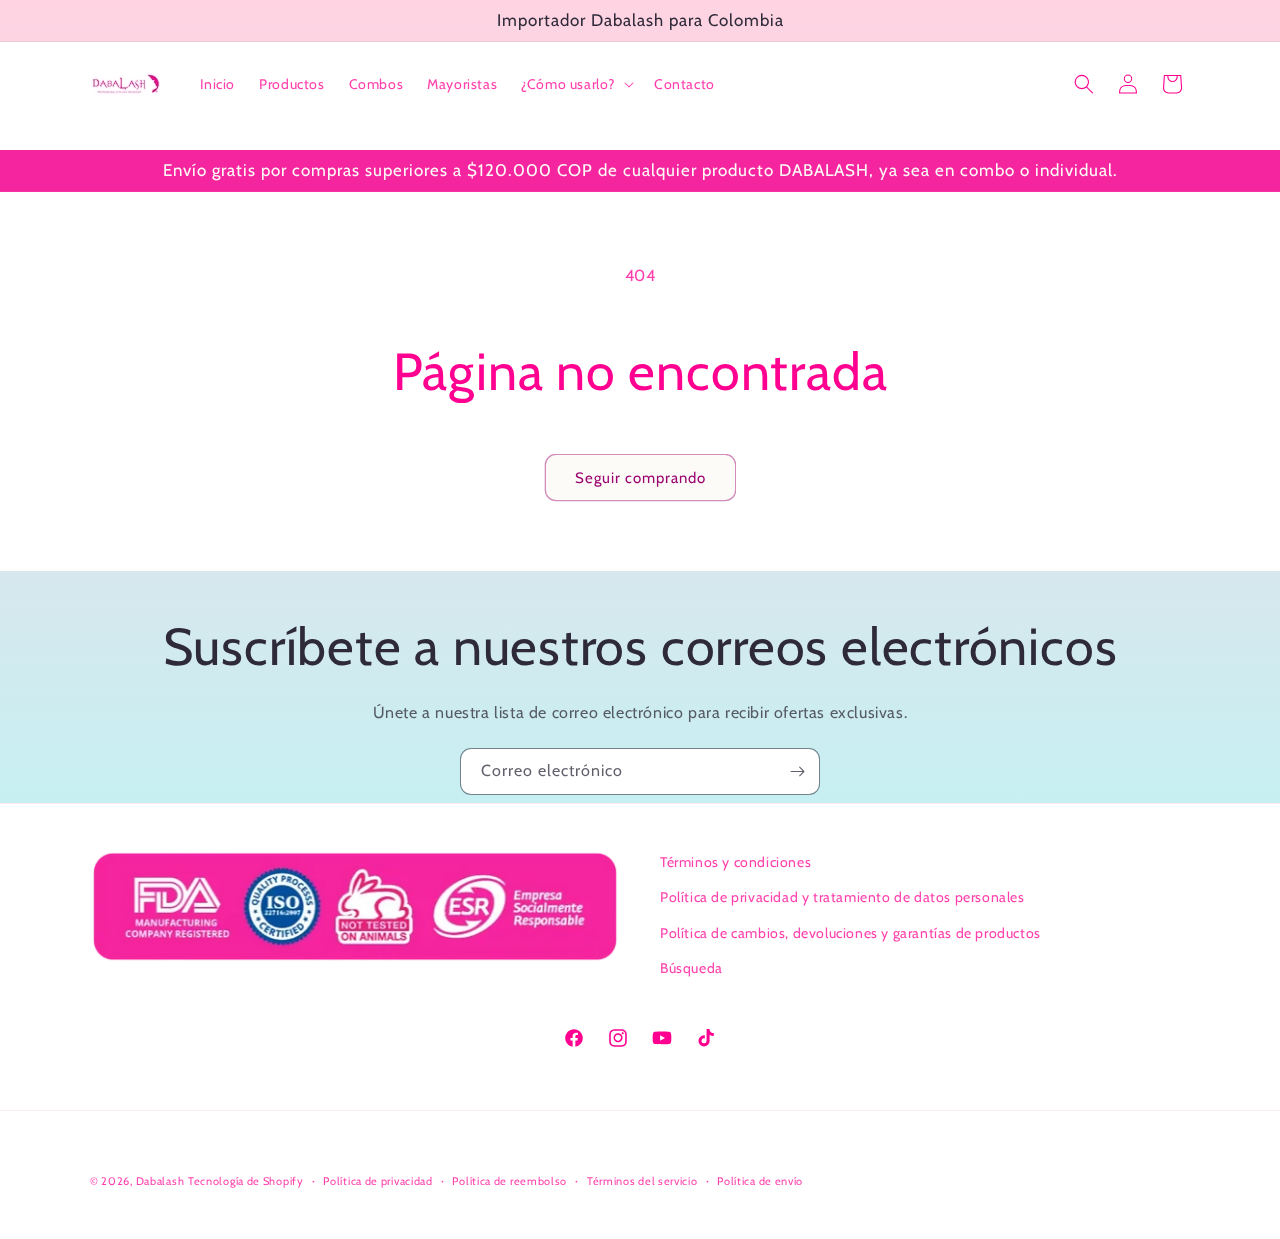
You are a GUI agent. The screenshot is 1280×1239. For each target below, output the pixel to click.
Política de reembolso (509, 1181)
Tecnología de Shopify (246, 1181)
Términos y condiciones (735, 862)
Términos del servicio (642, 1181)
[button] (575, 84)
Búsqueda (691, 968)
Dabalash (160, 1181)
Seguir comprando (640, 478)
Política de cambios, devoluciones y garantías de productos (850, 933)
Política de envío (760, 1181)
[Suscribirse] (797, 771)
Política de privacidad (377, 1181)
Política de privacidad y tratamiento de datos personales (842, 897)
